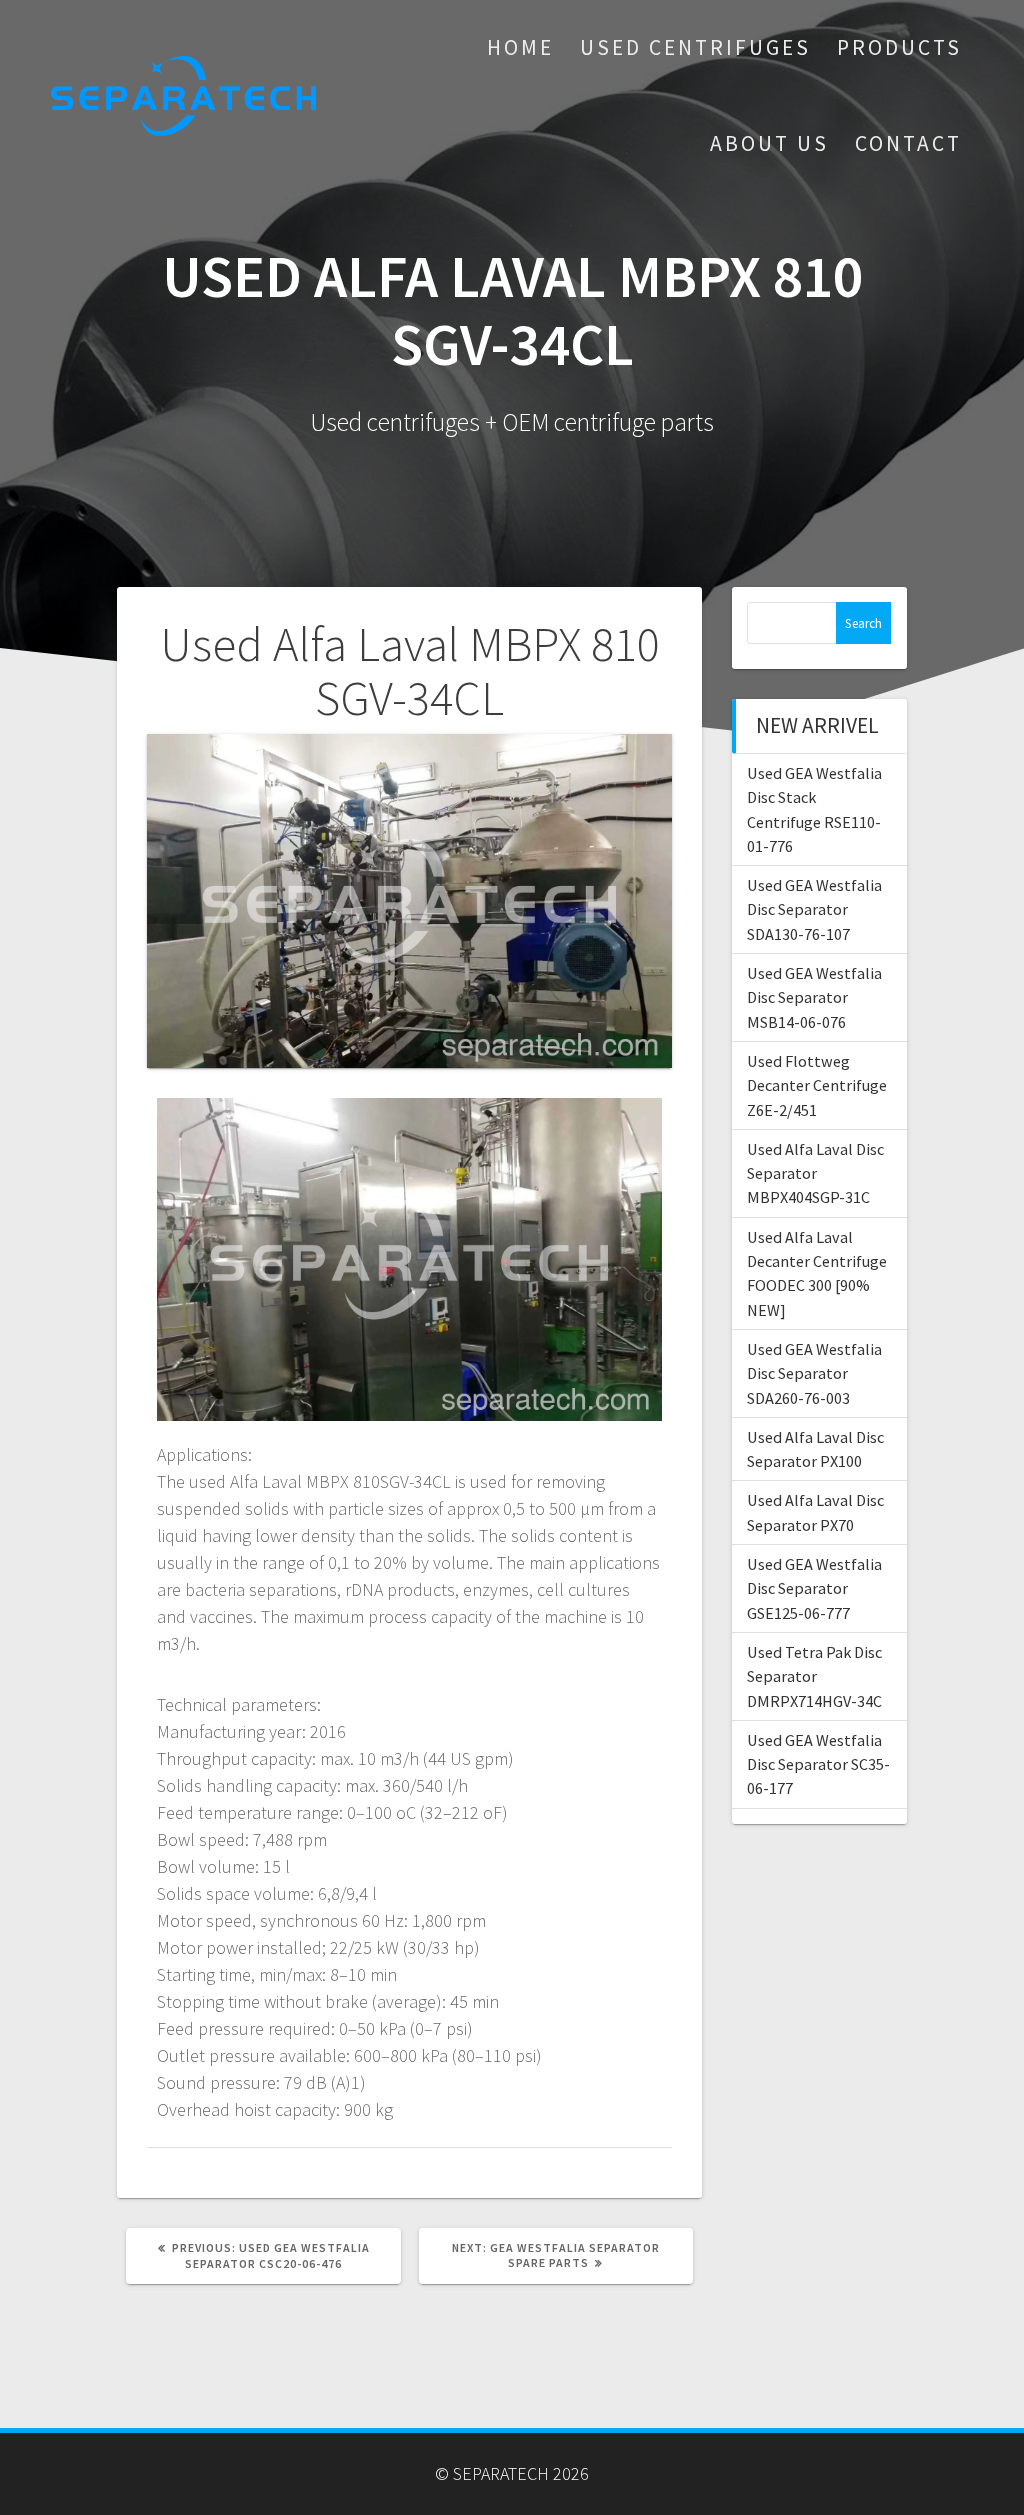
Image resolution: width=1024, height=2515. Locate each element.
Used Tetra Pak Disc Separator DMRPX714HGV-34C (814, 1676)
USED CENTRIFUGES (695, 47)
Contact (908, 143)
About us (769, 143)
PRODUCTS (899, 47)
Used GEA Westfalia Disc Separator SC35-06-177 (818, 1764)
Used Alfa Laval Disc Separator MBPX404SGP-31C (815, 1173)
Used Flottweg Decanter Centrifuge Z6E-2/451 (817, 1085)
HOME (520, 47)
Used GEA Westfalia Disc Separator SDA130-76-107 (814, 909)
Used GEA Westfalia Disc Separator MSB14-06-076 (814, 997)
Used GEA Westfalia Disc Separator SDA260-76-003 (814, 1373)
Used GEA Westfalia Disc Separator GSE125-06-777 (814, 1588)
